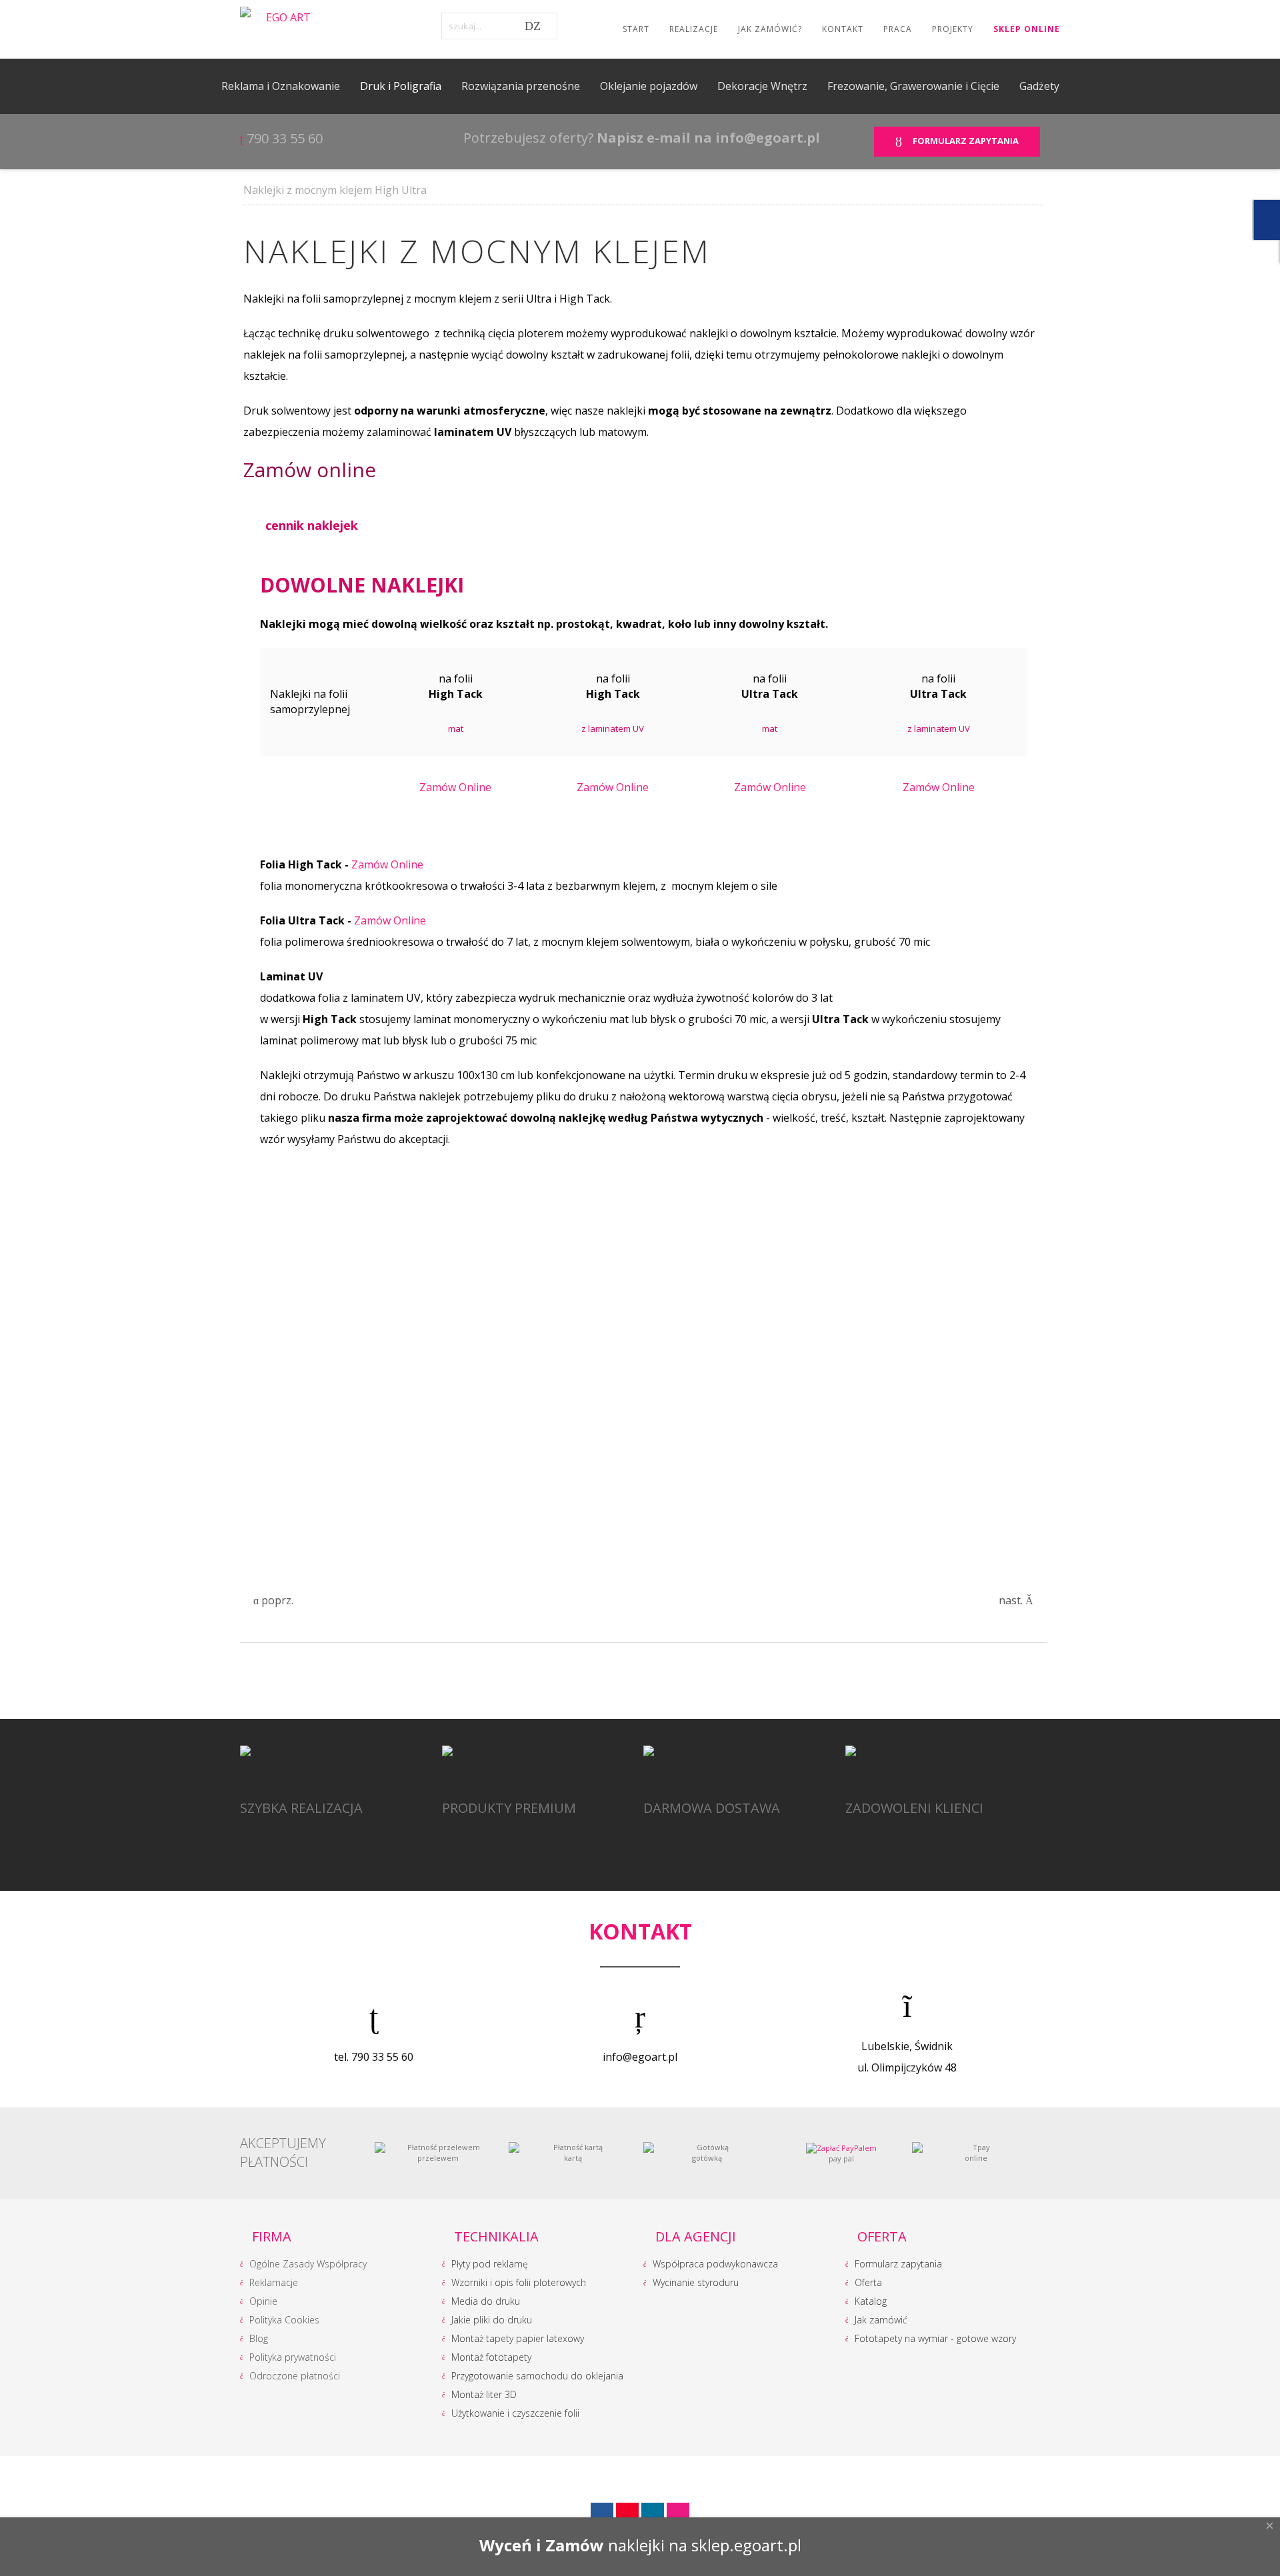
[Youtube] (627, 2514)
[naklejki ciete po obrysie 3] (493, 1246)
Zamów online (310, 470)
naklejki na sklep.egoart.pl (705, 2545)
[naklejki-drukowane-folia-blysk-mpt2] (327, 1489)
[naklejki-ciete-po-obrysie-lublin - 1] (827, 1246)
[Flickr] (678, 2514)
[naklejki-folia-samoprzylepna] (660, 1489)
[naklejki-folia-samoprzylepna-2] (493, 1489)
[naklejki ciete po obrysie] (660, 1246)
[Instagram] (653, 2514)
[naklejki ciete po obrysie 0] (327, 1246)
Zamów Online (455, 787)
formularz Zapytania (964, 141)
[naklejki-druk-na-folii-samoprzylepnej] (327, 1368)
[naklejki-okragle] (660, 1368)
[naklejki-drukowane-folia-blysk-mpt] (827, 1368)
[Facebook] (602, 2514)
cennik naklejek (312, 525)
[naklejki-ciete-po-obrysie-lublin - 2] (493, 1368)
